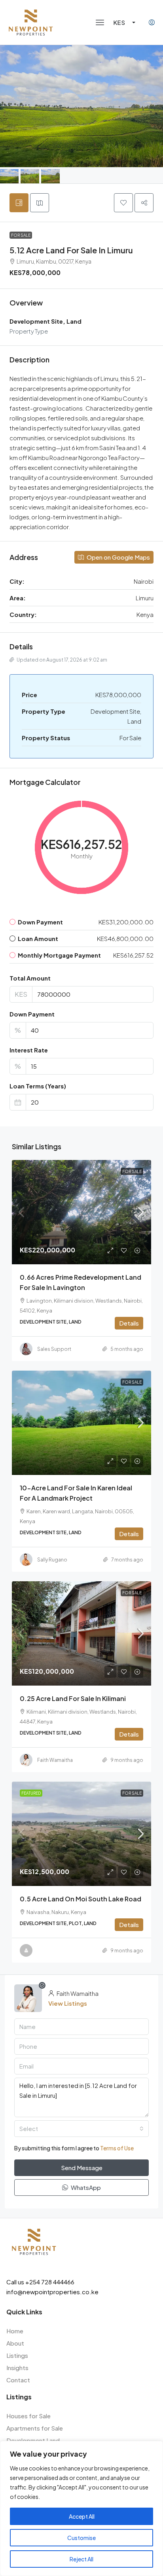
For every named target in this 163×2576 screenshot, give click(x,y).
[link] (81, 1212)
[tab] (19, 203)
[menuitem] (152, 23)
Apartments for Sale (35, 2428)
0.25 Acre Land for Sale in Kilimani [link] (73, 1698)
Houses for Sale (28, 2416)
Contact (18, 2380)
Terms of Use (117, 2148)
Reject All (81, 2559)
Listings (17, 2355)
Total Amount (30, 978)
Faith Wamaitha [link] (55, 1760)
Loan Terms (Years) (38, 1086)
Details (129, 1323)
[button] (100, 23)
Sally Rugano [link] (52, 1560)
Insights (17, 2368)
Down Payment (32, 1014)
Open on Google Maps (118, 557)
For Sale (21, 235)
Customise (81, 2538)
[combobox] (81, 2129)
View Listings (68, 2003)
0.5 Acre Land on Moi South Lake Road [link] (81, 1899)
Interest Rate (29, 1050)
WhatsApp (85, 2187)
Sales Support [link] (54, 1349)
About (15, 2343)
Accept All (82, 2516)
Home (15, 2331)
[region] (81, 2508)
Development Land (33, 2440)
